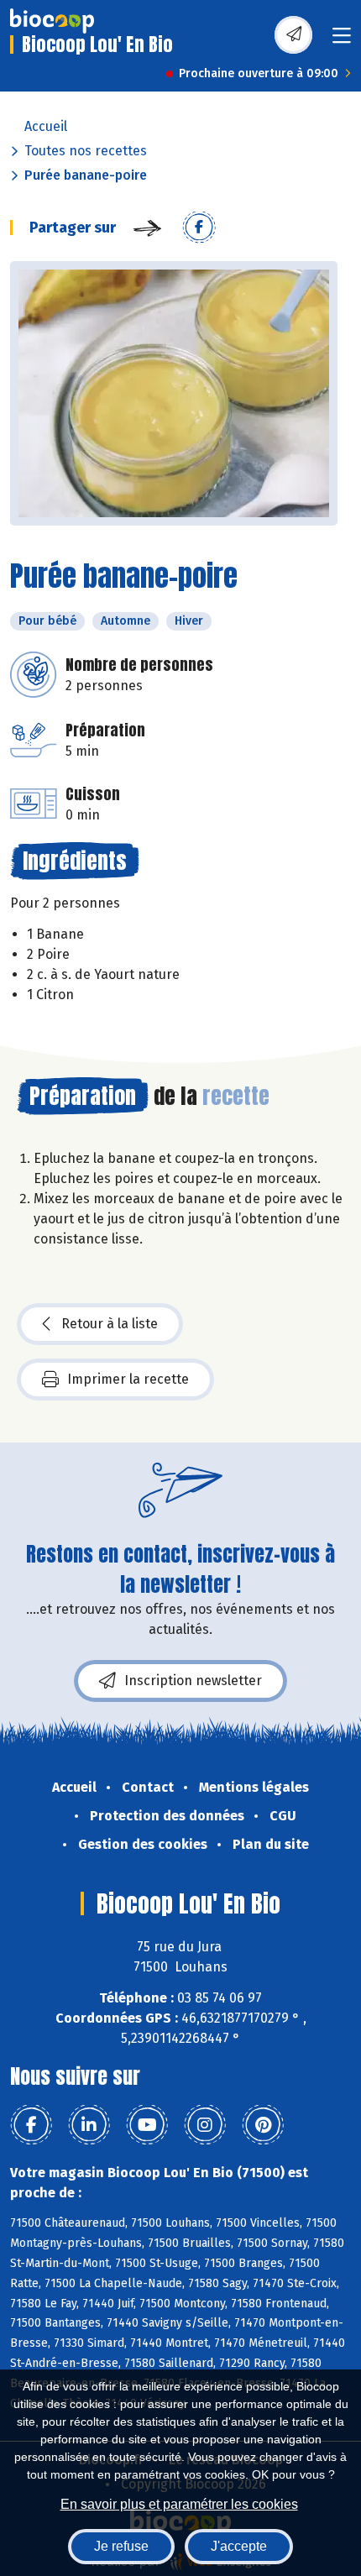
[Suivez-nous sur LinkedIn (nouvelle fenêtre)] (89, 2125)
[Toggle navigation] (342, 41)
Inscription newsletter (193, 1681)
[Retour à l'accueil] (52, 21)
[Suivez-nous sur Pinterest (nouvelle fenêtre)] (263, 2125)
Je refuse (121, 2546)
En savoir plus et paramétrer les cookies (179, 2504)
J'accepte (239, 2546)
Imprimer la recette (128, 1379)
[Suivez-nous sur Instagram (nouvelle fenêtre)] (205, 2125)
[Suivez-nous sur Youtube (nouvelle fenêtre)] (147, 2125)
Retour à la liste (110, 1324)
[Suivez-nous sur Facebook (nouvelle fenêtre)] (31, 2125)
